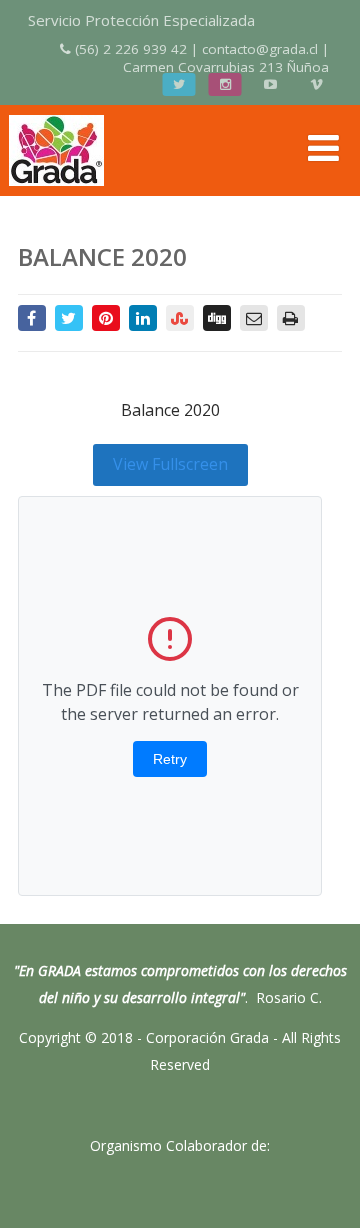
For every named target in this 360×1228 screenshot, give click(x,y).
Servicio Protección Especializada (141, 20)
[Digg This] (217, 318)
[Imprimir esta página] (291, 318)
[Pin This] (106, 318)
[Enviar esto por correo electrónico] (254, 318)
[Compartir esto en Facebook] (32, 318)
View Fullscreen (170, 464)
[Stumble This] (180, 318)
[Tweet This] (69, 318)
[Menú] (323, 147)
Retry (170, 759)
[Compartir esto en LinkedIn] (143, 318)
